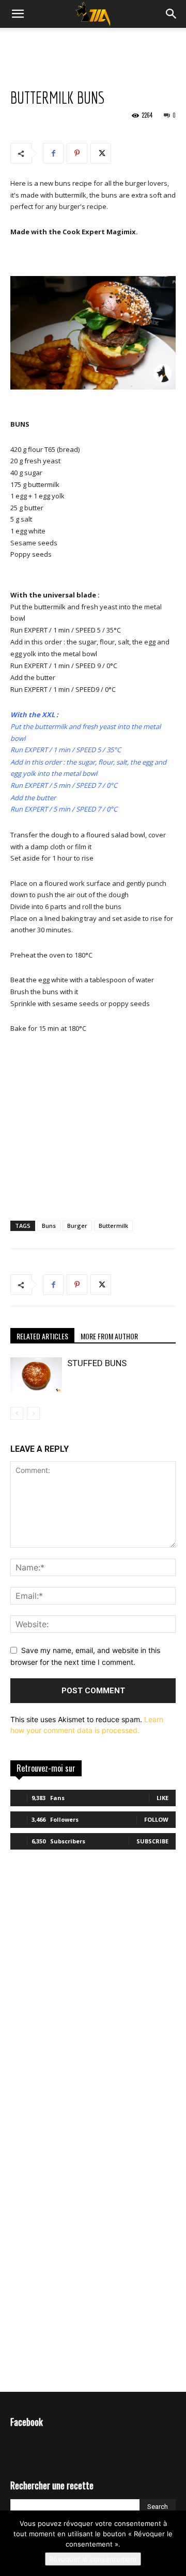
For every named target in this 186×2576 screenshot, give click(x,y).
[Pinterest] (77, 153)
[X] (101, 153)
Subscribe (152, 1841)
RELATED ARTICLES (42, 1336)
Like (162, 1798)
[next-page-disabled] (33, 1413)
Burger (77, 1226)
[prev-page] (17, 1413)
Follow (156, 1819)
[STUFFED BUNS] (36, 1375)
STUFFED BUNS (97, 1363)
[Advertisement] (93, 46)
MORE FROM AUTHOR (109, 1336)
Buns (49, 1226)
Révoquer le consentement (93, 2559)
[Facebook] (53, 153)
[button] (172, 14)
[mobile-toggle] (18, 14)
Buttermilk (113, 1226)
